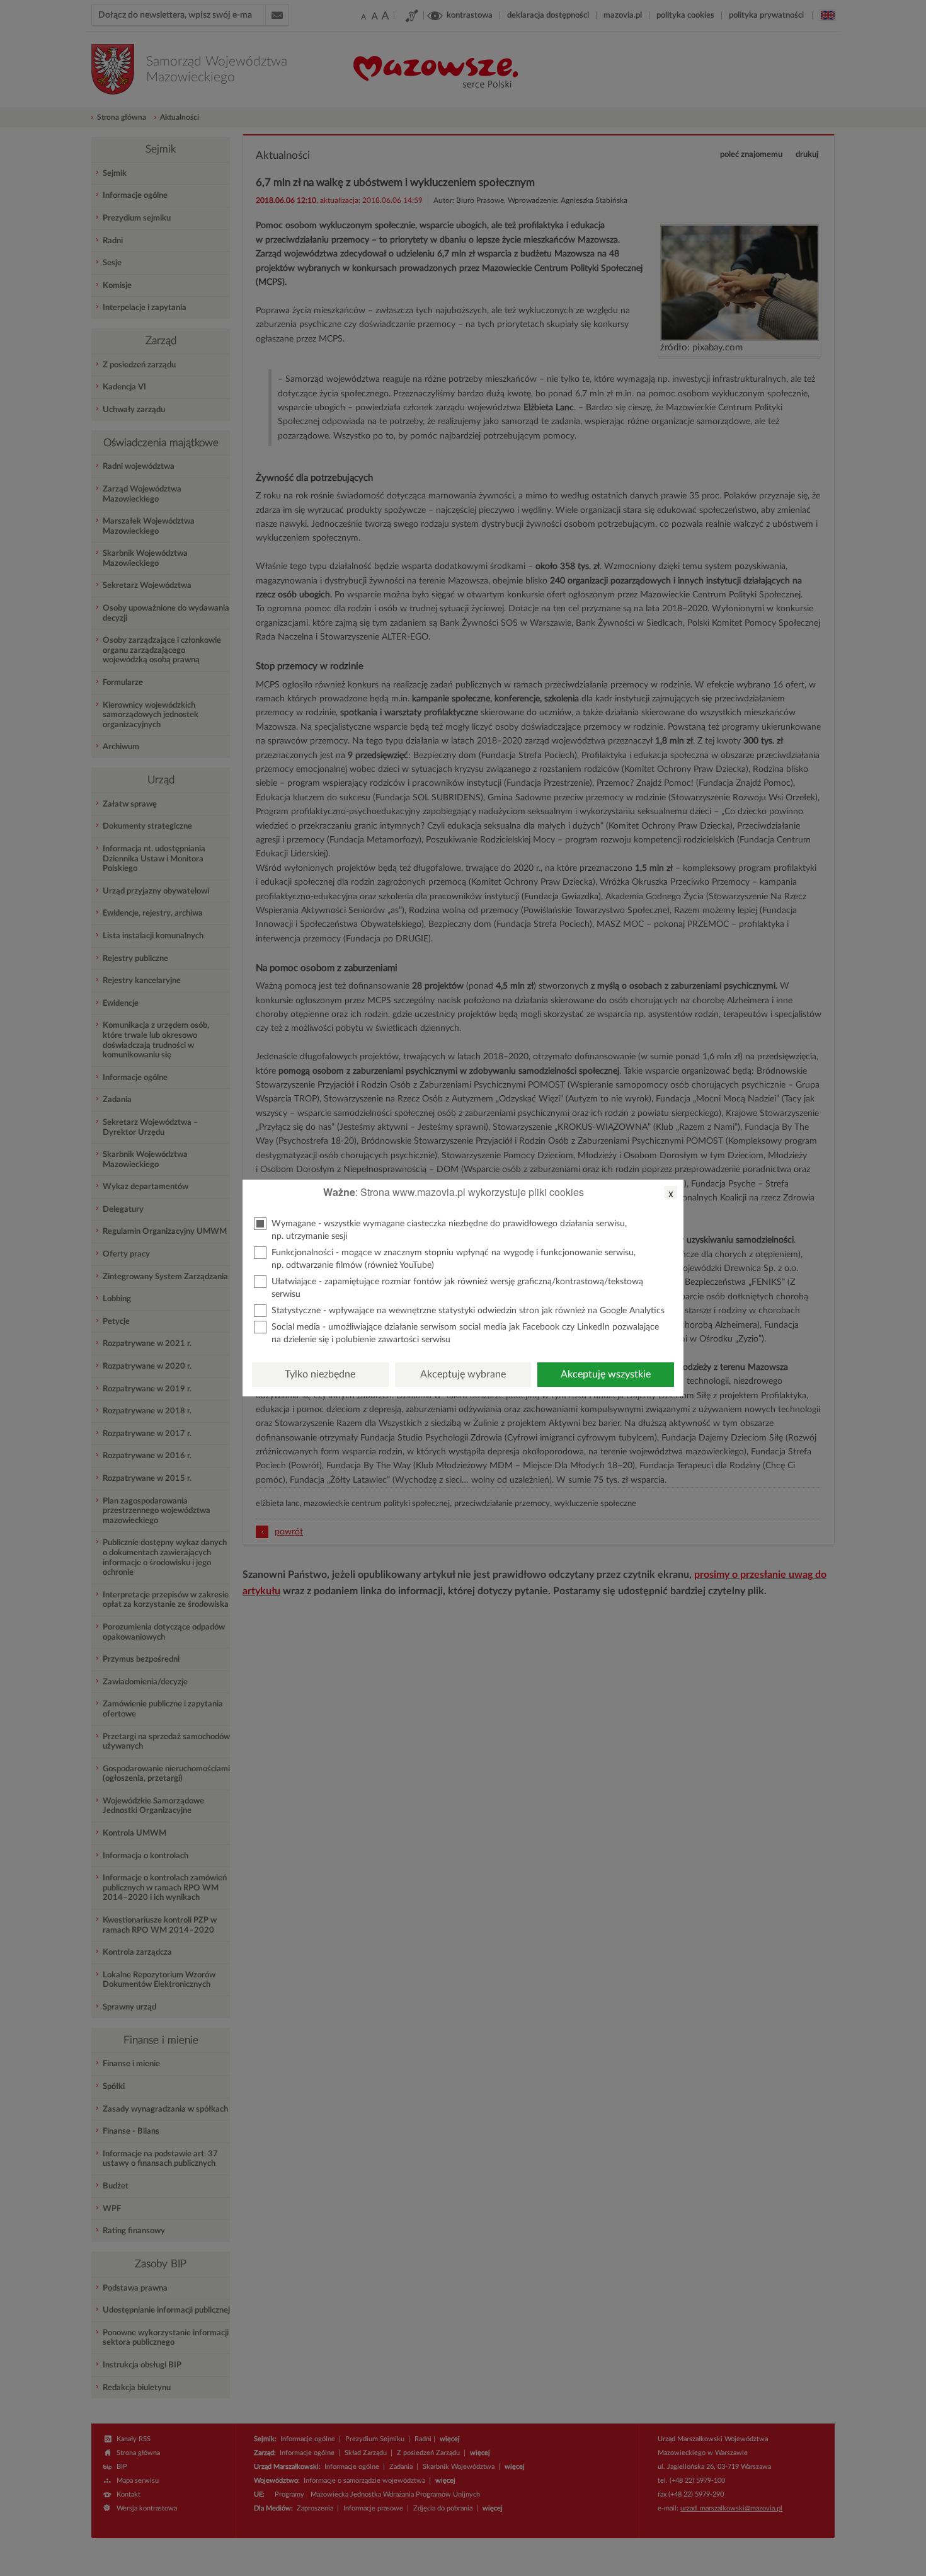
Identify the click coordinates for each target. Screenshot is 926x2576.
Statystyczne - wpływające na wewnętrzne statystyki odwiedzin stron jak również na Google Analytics (468, 1311)
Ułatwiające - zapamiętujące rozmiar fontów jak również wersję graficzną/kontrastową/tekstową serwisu (457, 1288)
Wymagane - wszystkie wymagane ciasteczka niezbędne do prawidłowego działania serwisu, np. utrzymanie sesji (449, 1230)
